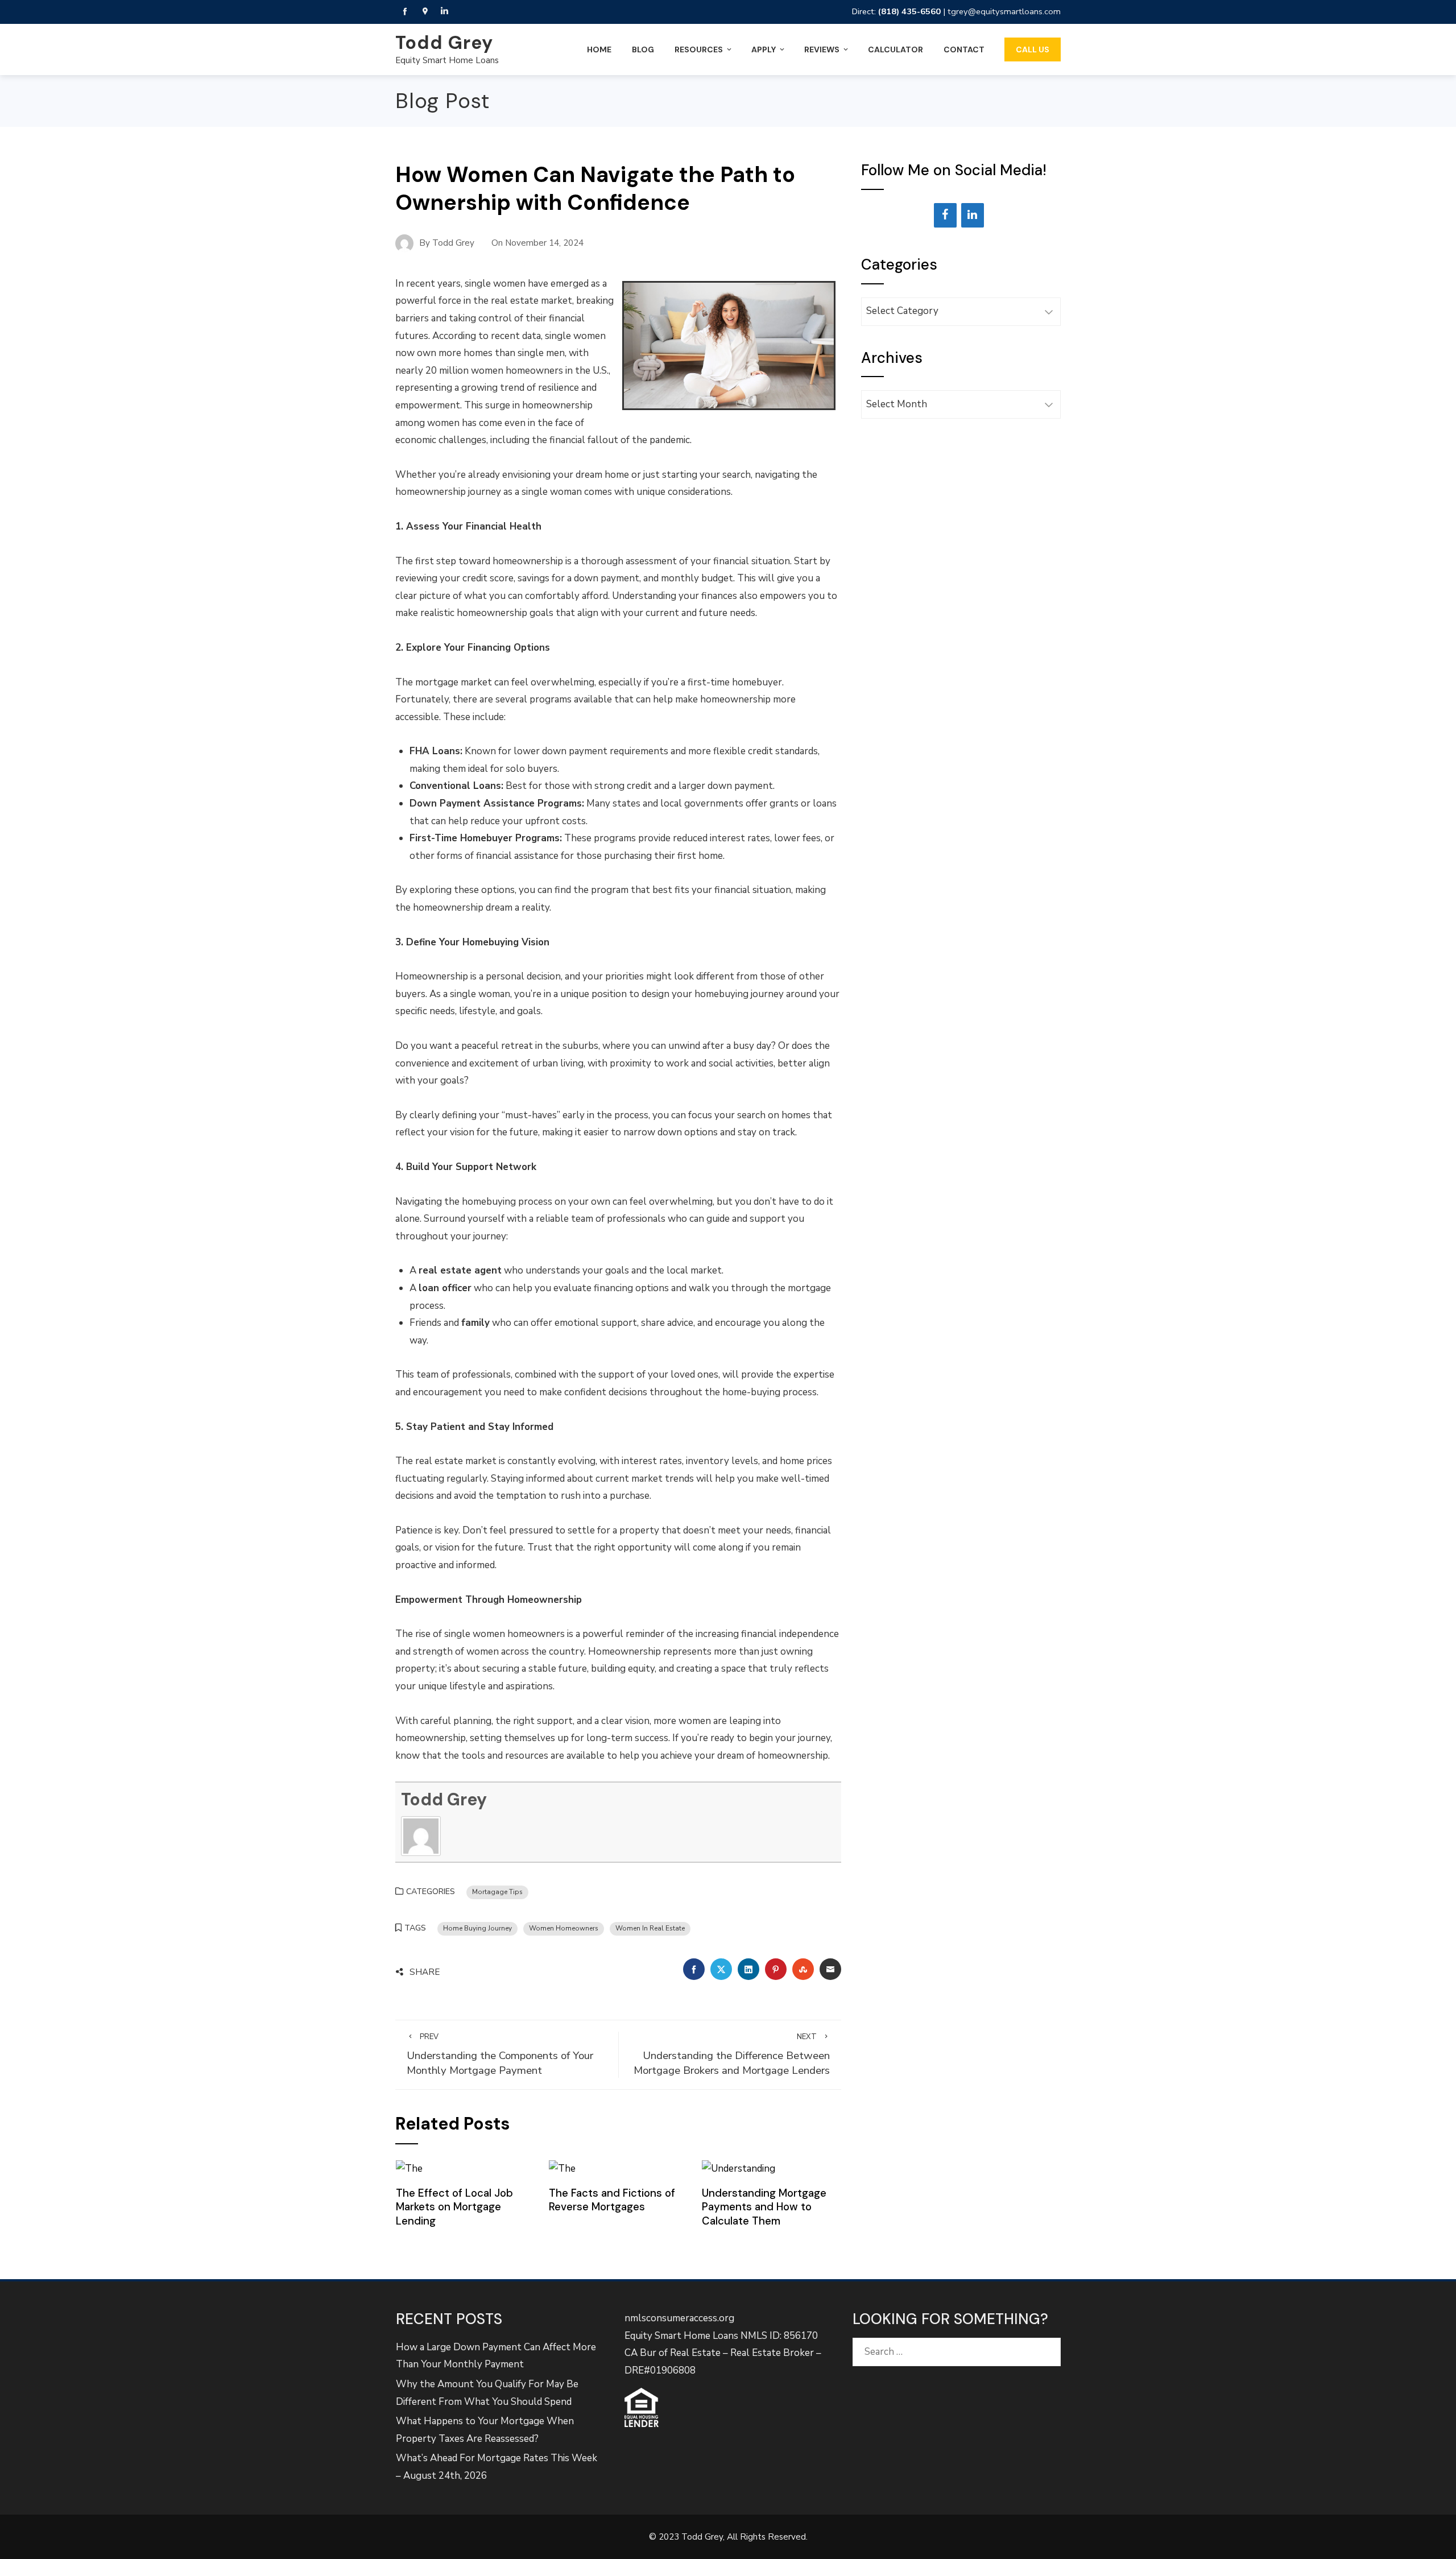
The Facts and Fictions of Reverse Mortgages (612, 2200)
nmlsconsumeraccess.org (679, 2318)
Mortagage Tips (497, 1892)
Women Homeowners (564, 1928)
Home (599, 49)
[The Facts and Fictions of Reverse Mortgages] (562, 2169)
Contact (964, 49)
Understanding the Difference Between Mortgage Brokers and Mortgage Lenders (732, 2055)
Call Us (1033, 49)
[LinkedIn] (973, 215)
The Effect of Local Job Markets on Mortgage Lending (454, 2207)
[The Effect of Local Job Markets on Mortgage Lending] (409, 2169)
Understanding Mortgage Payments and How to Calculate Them (764, 2207)
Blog (643, 49)
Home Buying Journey (477, 1928)
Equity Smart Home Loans (447, 60)
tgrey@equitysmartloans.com (1004, 11)
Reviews (822, 49)
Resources (699, 49)
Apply (764, 49)
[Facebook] (945, 215)
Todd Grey (444, 43)
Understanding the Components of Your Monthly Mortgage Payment (500, 2055)
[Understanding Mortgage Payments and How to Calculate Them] (739, 2169)
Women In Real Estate (650, 1928)
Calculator (895, 49)
